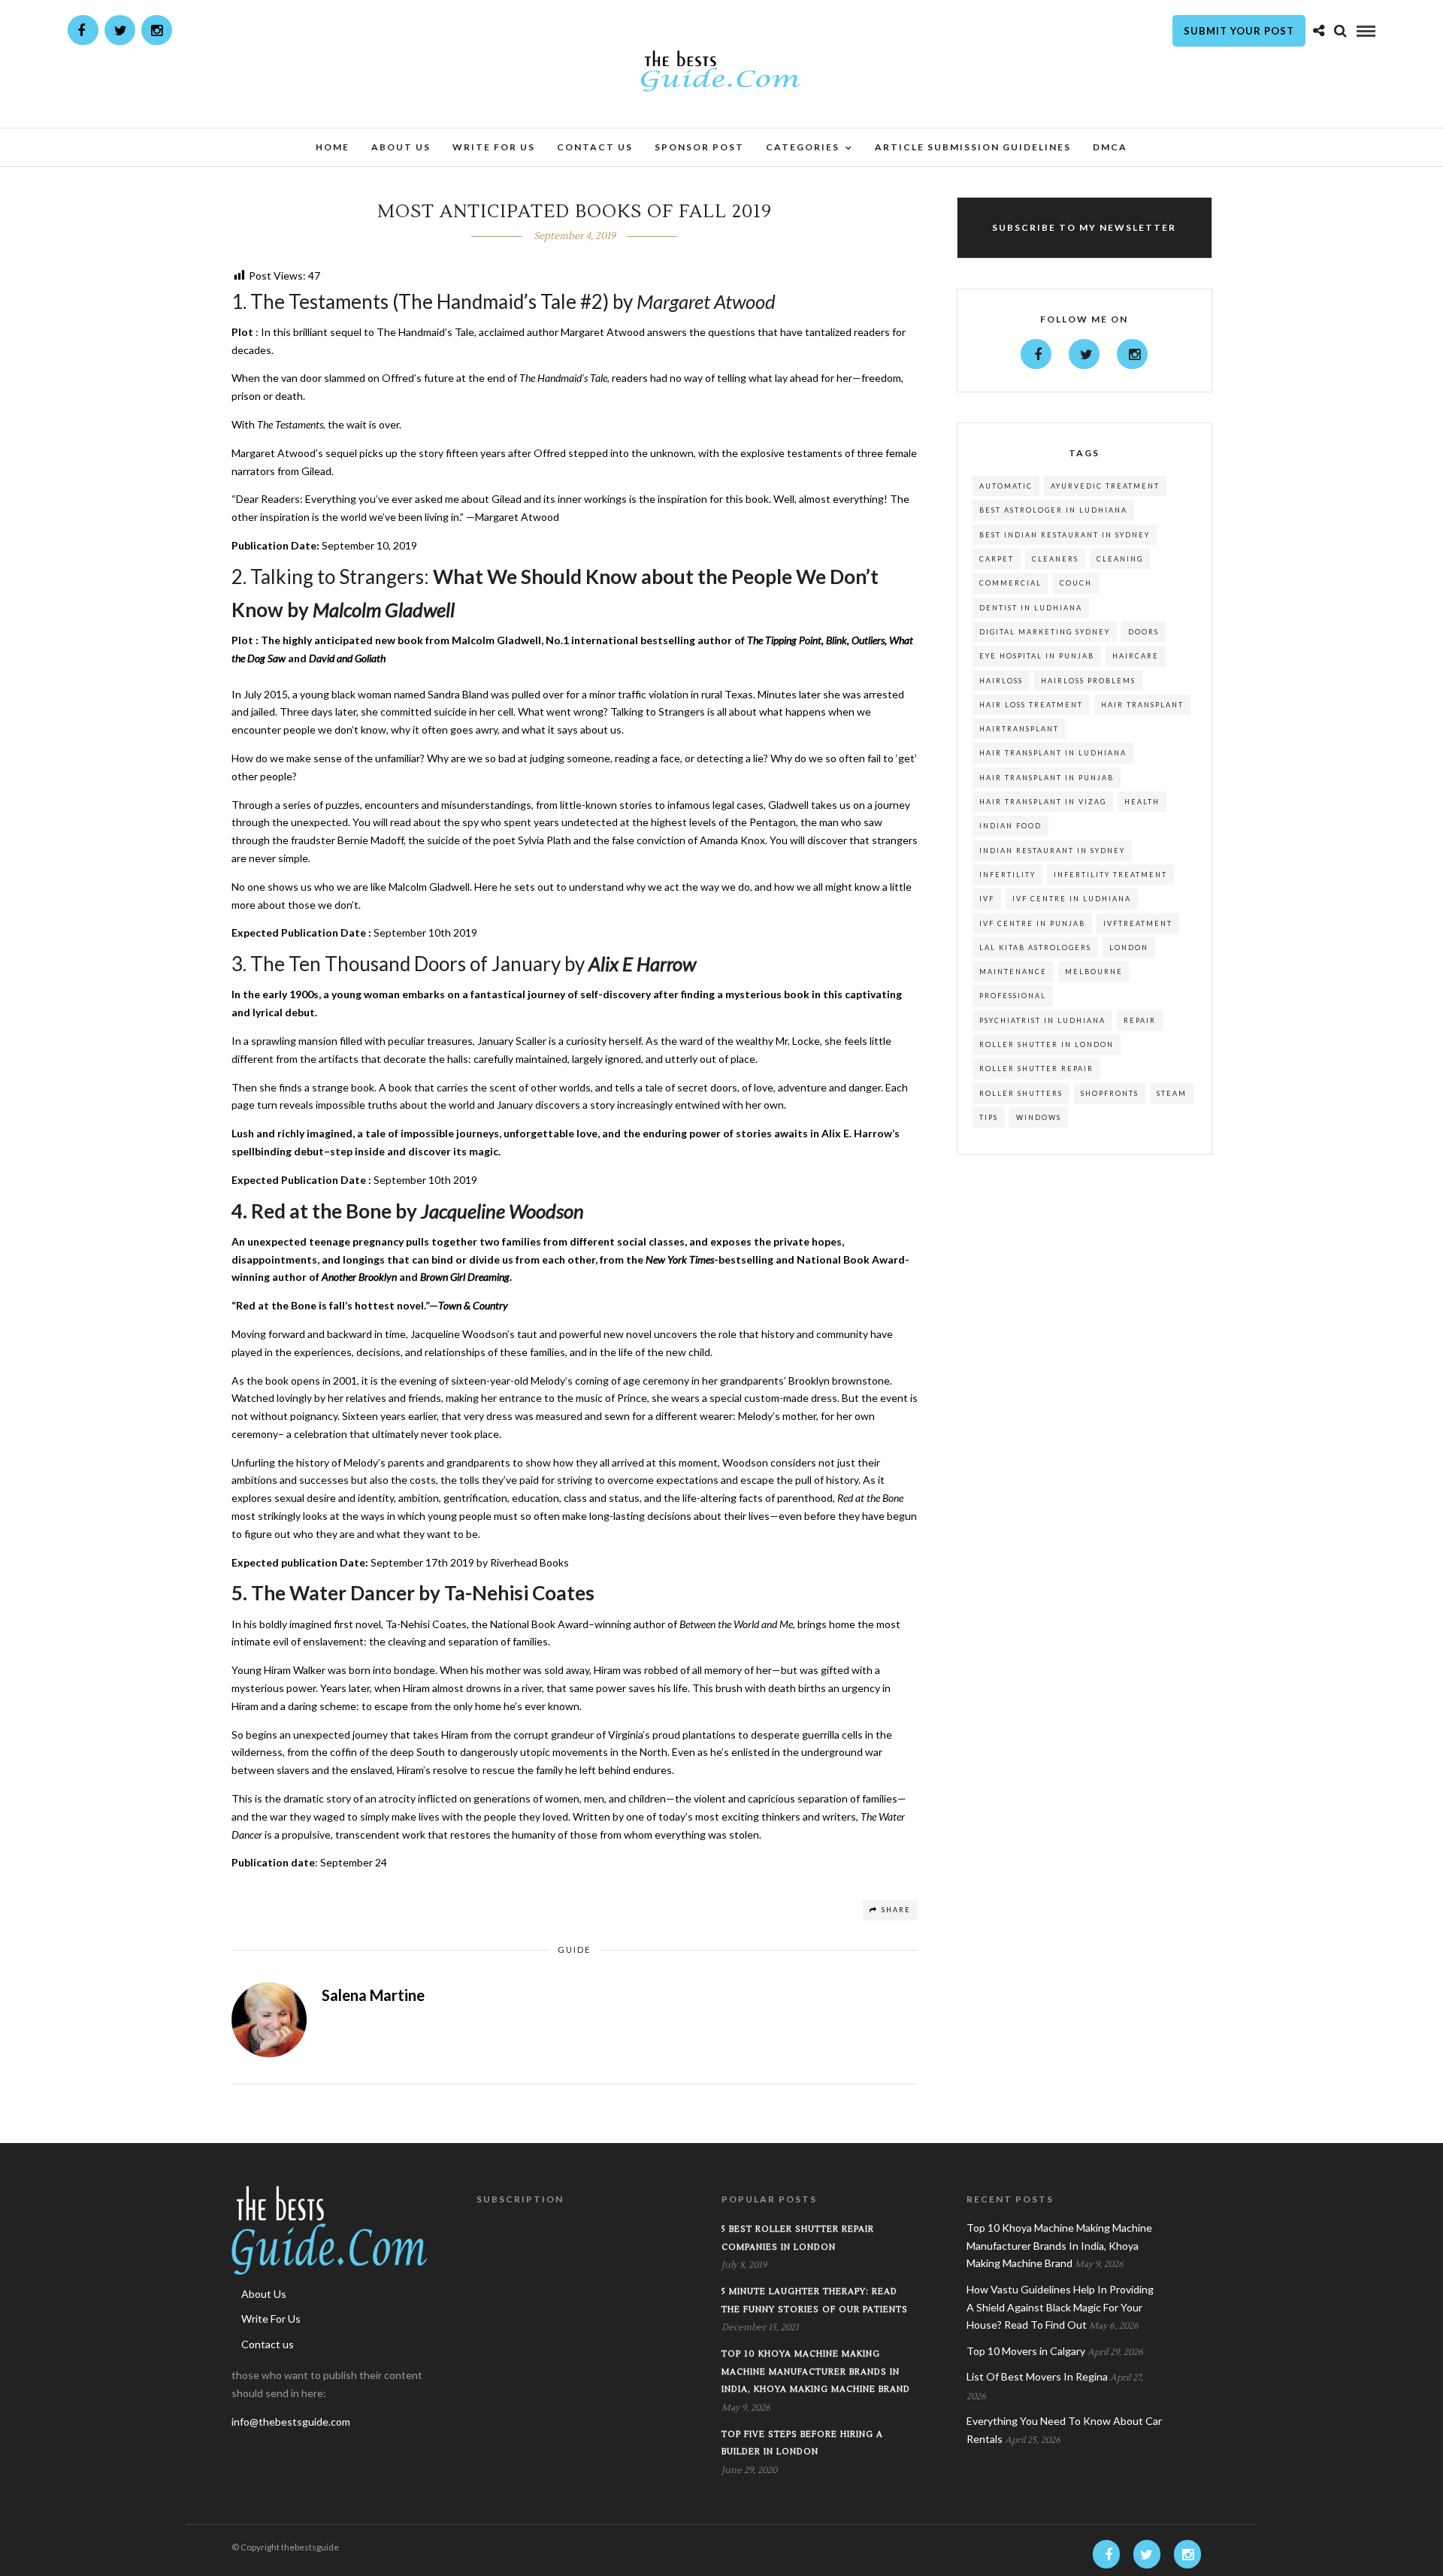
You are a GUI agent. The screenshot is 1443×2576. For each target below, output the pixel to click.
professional (1013, 996)
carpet (997, 559)
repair (1140, 1020)
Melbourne (1094, 972)
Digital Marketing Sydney (1045, 632)
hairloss (1001, 681)
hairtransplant (1019, 729)
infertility (1007, 875)
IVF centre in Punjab (1032, 923)
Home (333, 147)
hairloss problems (1088, 681)
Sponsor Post (699, 147)
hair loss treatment (1031, 705)
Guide (574, 1949)
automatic (1006, 486)
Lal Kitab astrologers (1035, 947)
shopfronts (1110, 1093)
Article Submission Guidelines (973, 147)
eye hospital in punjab (1037, 656)
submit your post (1239, 31)
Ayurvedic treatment (1105, 486)
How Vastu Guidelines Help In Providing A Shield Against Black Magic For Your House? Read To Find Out (1060, 2307)
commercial (1010, 583)
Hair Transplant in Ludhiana (1053, 753)
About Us (401, 147)
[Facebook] (1036, 354)
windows (1039, 1117)
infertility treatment (1110, 875)
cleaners (1055, 559)
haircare (1136, 656)
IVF (987, 899)
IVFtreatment (1138, 923)
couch (1076, 583)
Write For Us (494, 147)
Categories (803, 147)
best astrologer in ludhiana (1053, 510)
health (1142, 802)
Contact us (595, 147)
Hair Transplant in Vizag (1043, 802)
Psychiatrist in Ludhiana (1042, 1020)
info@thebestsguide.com (291, 2422)
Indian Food (1010, 826)
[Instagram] (157, 30)
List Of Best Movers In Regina (1037, 2376)
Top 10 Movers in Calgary (1026, 2351)
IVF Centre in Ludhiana (1072, 899)
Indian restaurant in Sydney (1052, 851)
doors (1144, 632)
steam (1172, 1093)
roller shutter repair (1036, 1069)
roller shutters (1021, 1093)
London (1129, 947)
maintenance (1013, 972)
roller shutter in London (1047, 1044)
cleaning (1120, 559)
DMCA (1110, 147)
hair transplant (1142, 705)
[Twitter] (1084, 354)
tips (989, 1117)
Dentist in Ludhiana (1031, 608)
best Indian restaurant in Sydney (1065, 535)
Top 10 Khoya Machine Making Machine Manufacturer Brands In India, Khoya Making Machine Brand (816, 2372)
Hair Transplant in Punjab (1047, 778)
